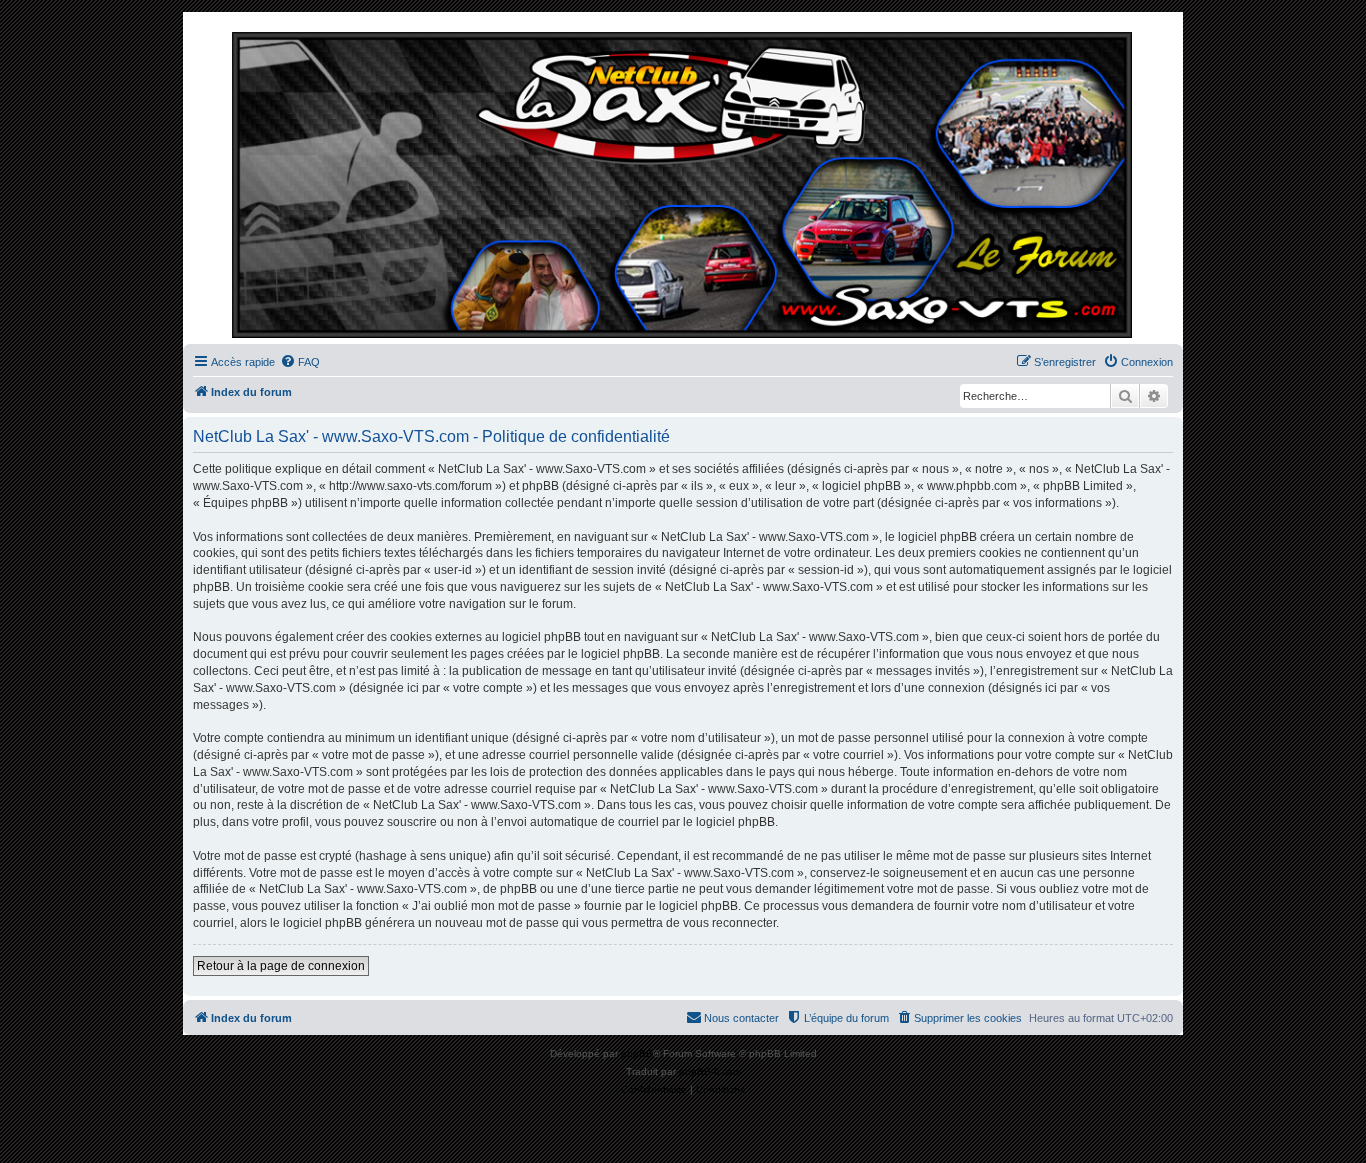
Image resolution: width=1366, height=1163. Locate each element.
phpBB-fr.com (710, 1071)
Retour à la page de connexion (281, 966)
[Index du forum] (683, 183)
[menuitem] (300, 362)
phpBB (637, 1053)
